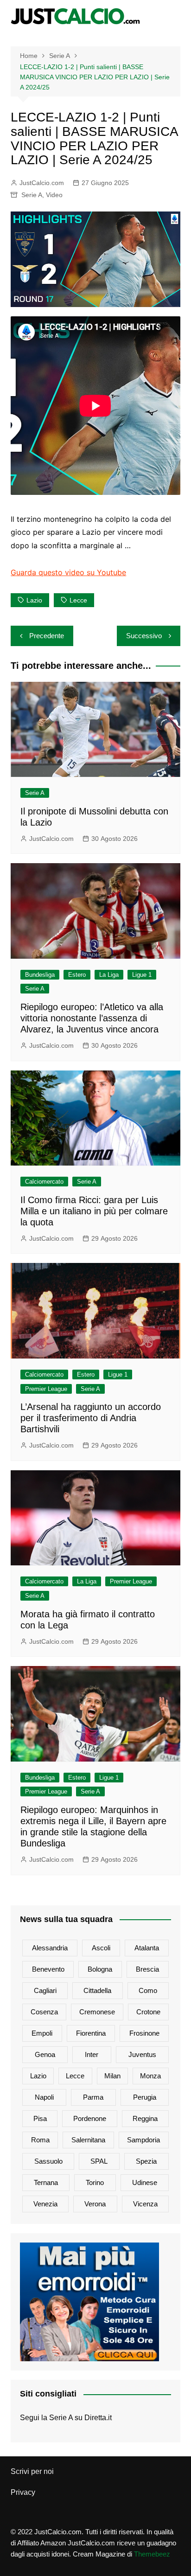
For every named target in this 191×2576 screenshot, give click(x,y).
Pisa (40, 2118)
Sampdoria (143, 2140)
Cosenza (44, 2012)
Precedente (47, 636)
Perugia (145, 2097)
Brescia (147, 1969)
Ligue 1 (142, 975)
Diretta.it (98, 2418)
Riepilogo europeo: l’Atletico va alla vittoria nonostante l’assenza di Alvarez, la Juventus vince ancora (92, 1018)
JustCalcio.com (42, 183)
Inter (92, 2054)
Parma (93, 2097)
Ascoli (101, 1948)
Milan (112, 2076)
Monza (150, 2076)
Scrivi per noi (32, 2471)
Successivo (144, 636)
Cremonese (97, 2012)
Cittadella (97, 1990)
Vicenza (145, 2204)
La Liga (109, 975)
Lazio (34, 600)
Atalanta (147, 1948)
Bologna (100, 1969)
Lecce (78, 600)
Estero (77, 975)
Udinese (145, 2182)
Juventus (142, 2054)
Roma (40, 2140)
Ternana (46, 2182)
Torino (95, 2182)
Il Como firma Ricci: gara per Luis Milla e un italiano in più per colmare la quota (94, 1211)
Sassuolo (48, 2161)
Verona (95, 2204)
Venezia (45, 2204)
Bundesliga (40, 975)
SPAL (99, 2161)
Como (148, 1990)
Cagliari (45, 1990)
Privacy (23, 2492)
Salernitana (88, 2140)
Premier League (46, 1389)
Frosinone (144, 2033)
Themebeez (152, 2554)
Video (54, 195)
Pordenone (90, 2118)
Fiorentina (91, 2033)
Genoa (45, 2054)
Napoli (44, 2097)
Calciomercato (44, 1182)
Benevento (48, 1969)
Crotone (148, 2012)
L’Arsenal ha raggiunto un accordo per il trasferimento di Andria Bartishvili (91, 1418)
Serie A (32, 195)
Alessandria (50, 1948)
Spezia (146, 2161)
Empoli (42, 2033)
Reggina (145, 2118)
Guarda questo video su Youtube (68, 572)
